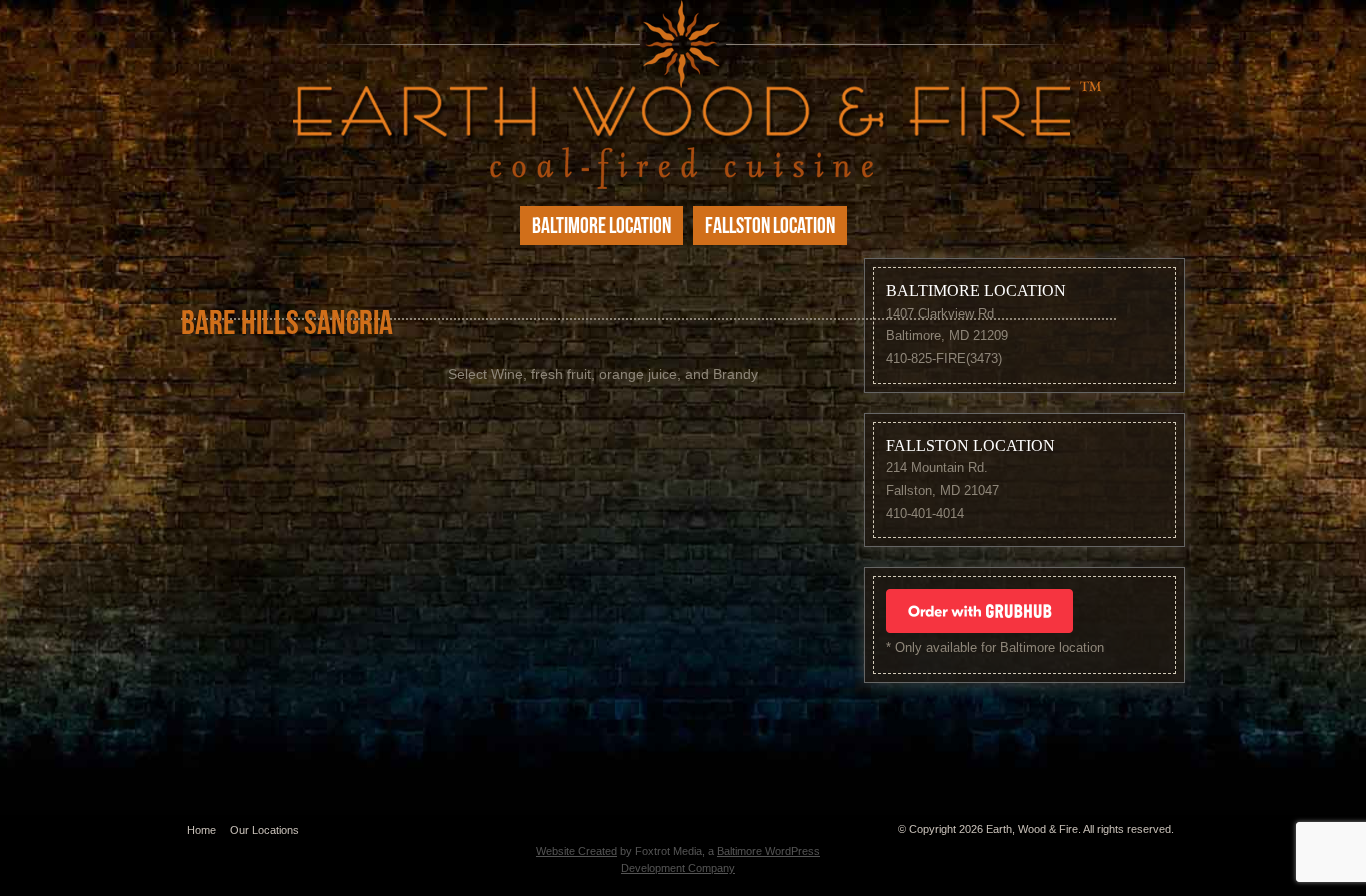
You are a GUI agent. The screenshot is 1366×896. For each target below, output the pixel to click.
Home (201, 830)
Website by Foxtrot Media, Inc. (677, 825)
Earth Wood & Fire (683, 94)
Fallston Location (770, 227)
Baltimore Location (601, 227)
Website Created (576, 851)
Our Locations (264, 830)
